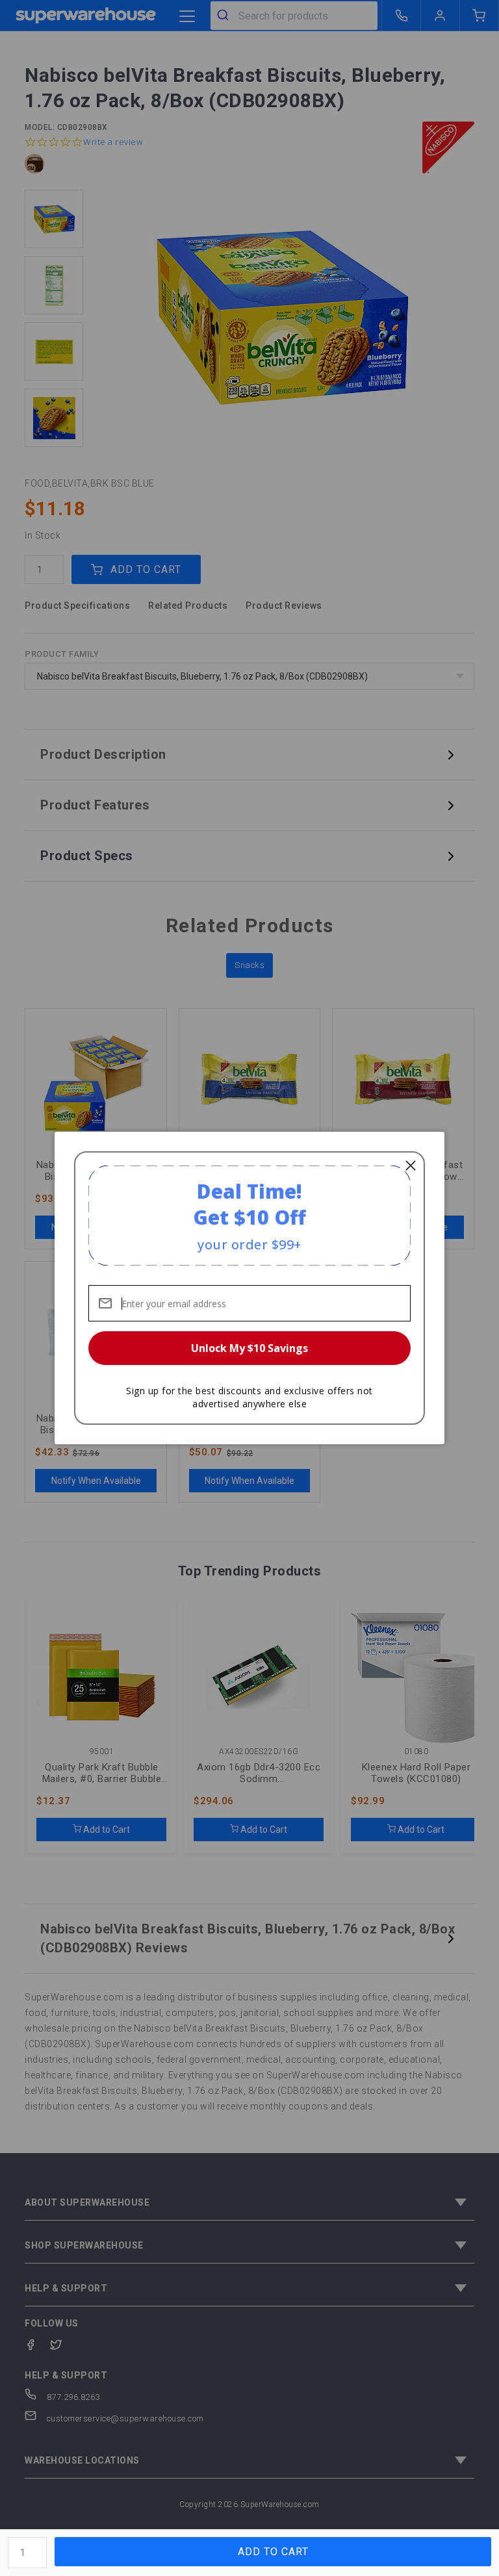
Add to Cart (273, 2552)
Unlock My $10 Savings (249, 1348)
